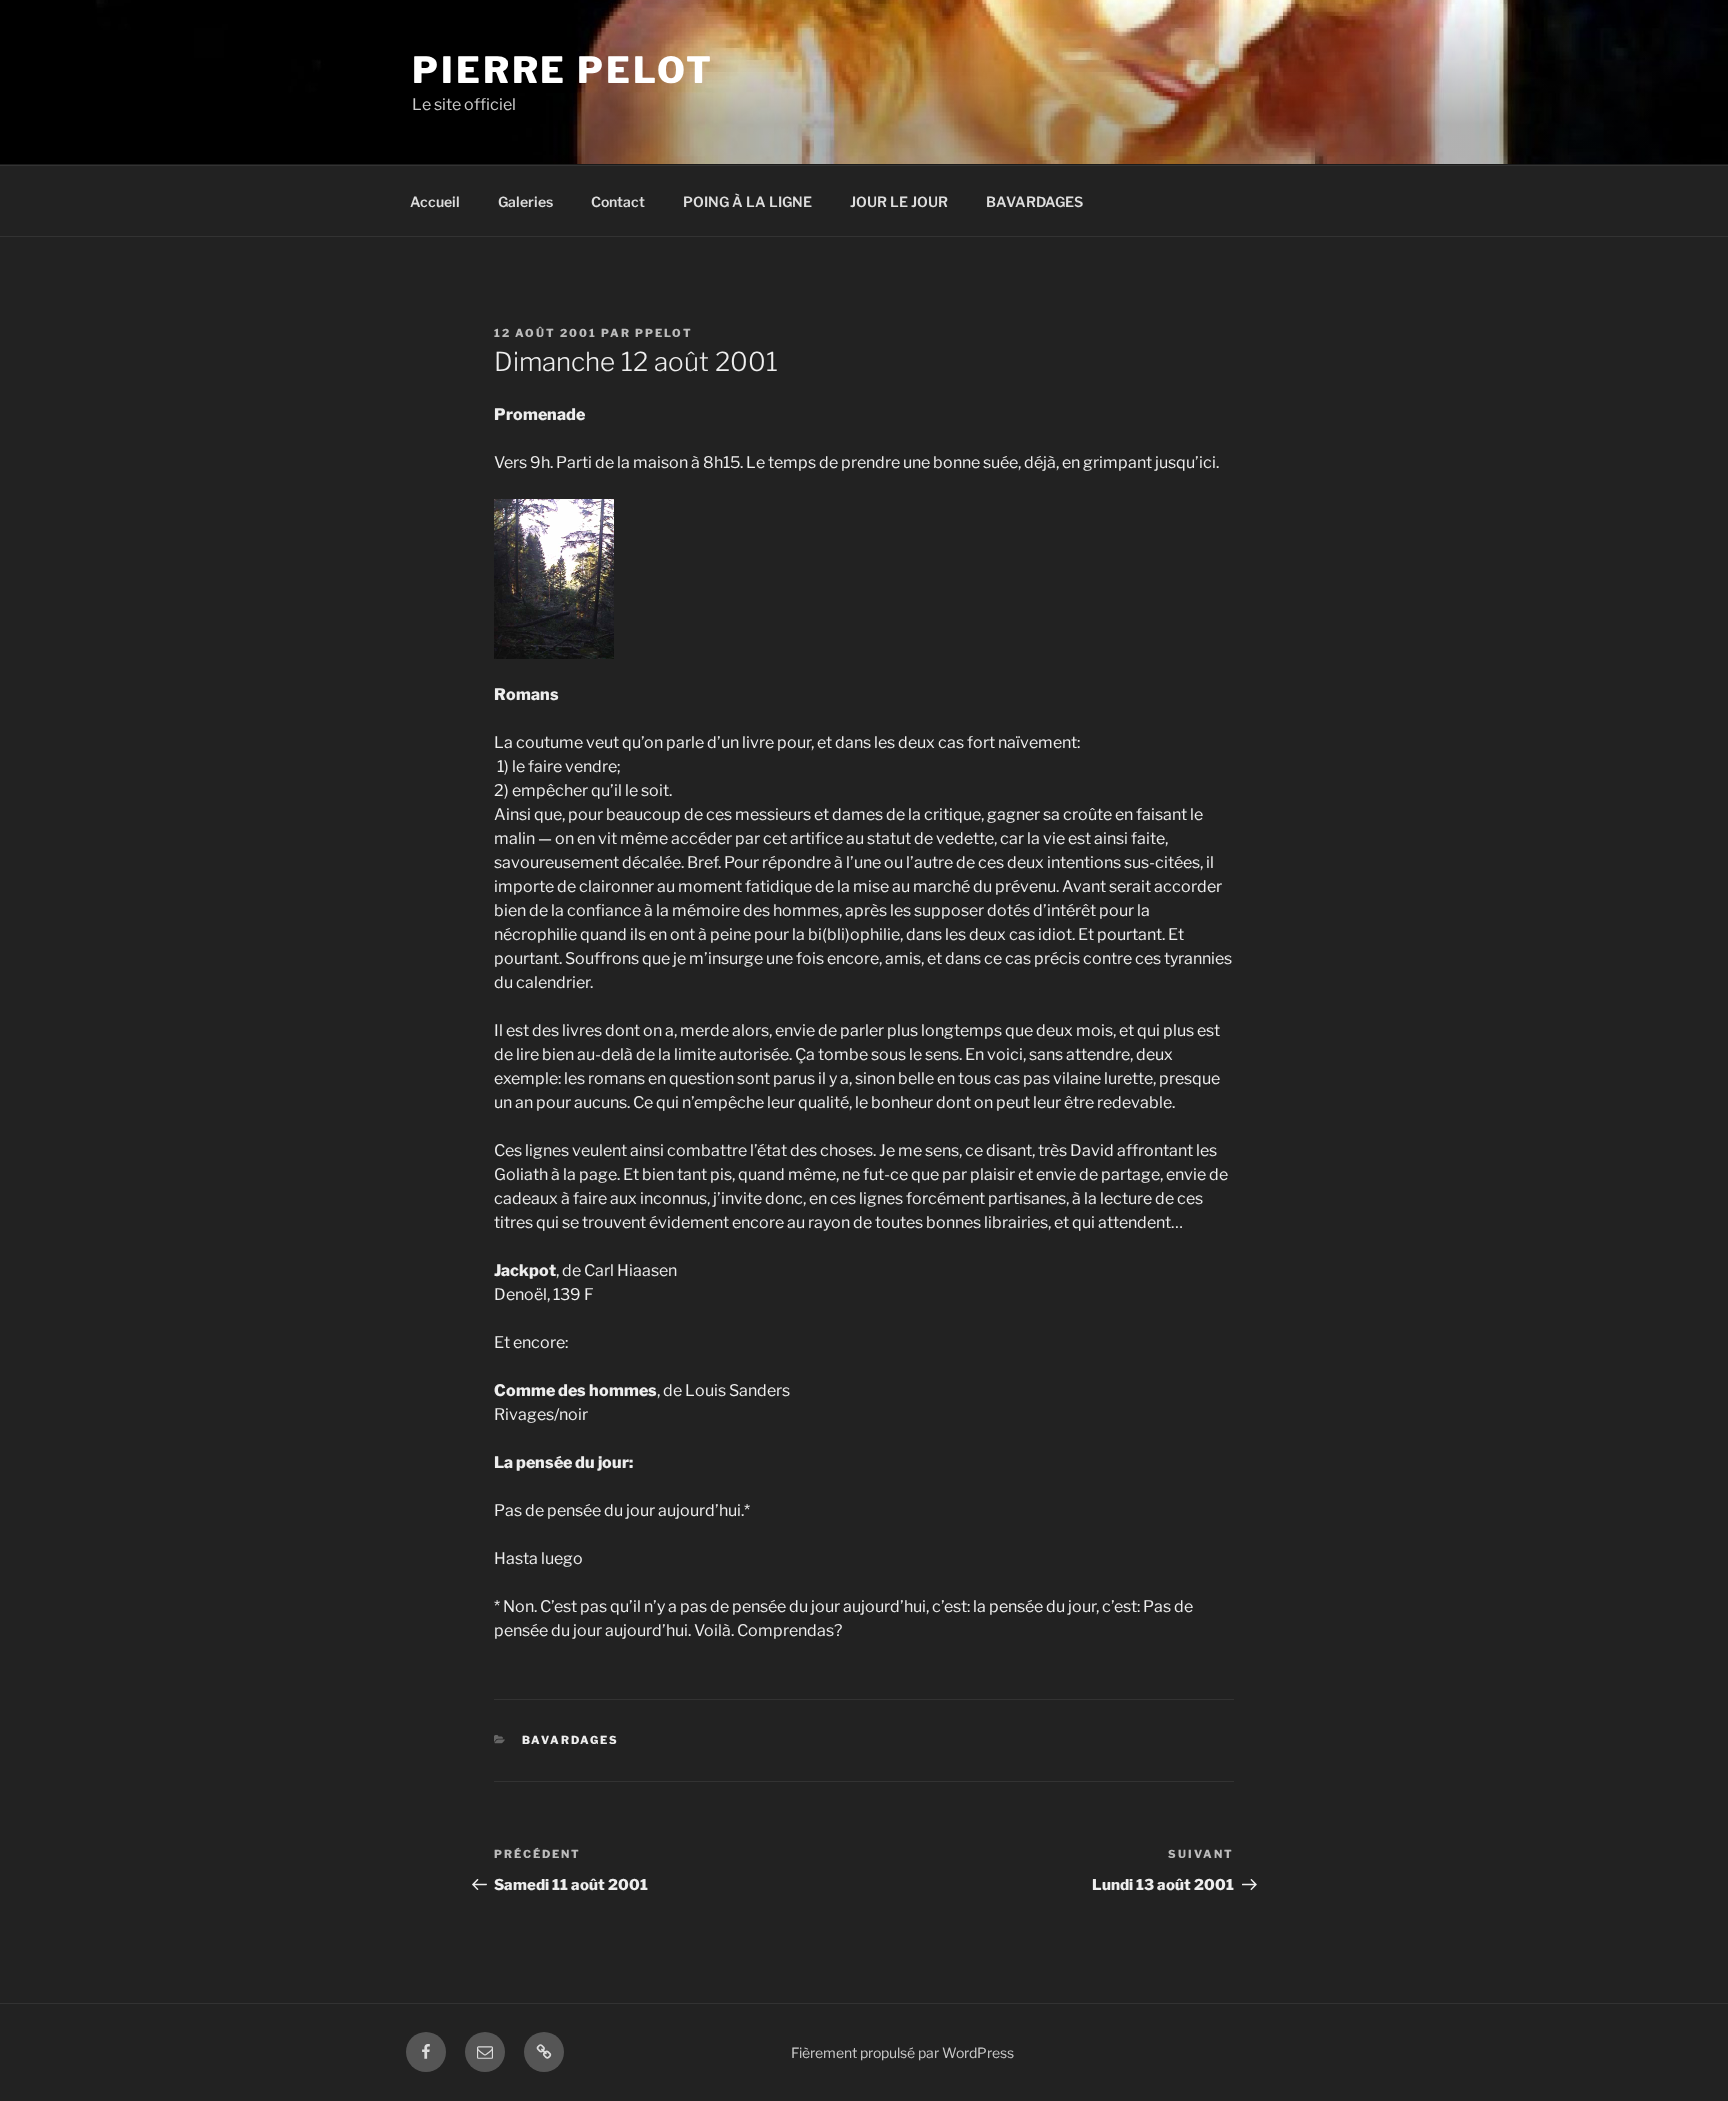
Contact (618, 201)
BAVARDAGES (1034, 201)
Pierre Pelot (563, 70)
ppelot (664, 333)
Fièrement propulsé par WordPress (902, 2052)
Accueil (435, 201)
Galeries (525, 201)
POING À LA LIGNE (747, 201)
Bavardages (571, 1740)
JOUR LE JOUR (899, 201)
